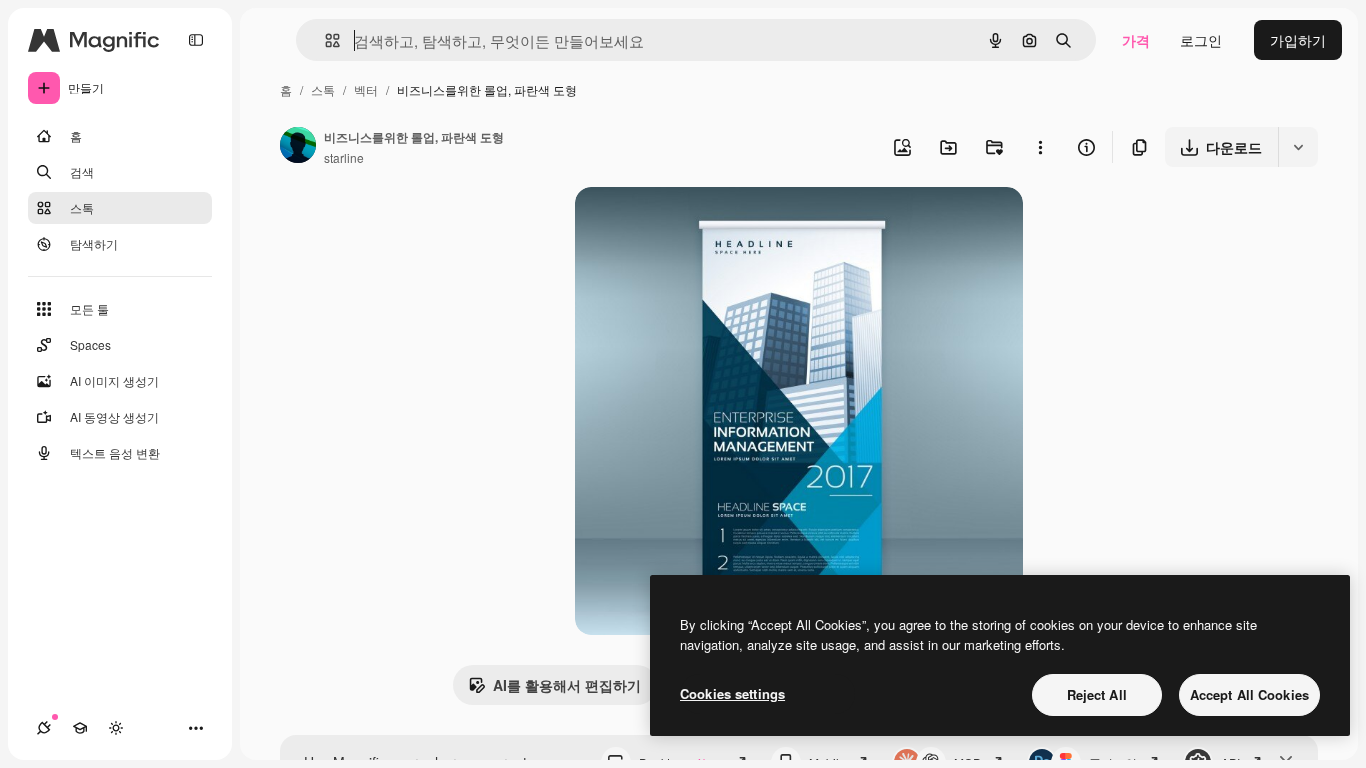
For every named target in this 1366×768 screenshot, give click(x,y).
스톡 (323, 89)
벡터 (366, 89)
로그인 (1201, 40)
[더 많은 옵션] (1040, 147)
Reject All (1097, 694)
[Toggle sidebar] (196, 40)
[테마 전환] (116, 728)
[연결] (44, 728)
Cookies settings (732, 693)
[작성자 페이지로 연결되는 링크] (298, 147)
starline (344, 157)
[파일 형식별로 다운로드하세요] (1298, 147)
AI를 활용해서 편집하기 (567, 685)
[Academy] (80, 728)
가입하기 (1298, 40)
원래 (690, 225)
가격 (1136, 40)
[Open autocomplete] (324, 40)
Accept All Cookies (1249, 694)
